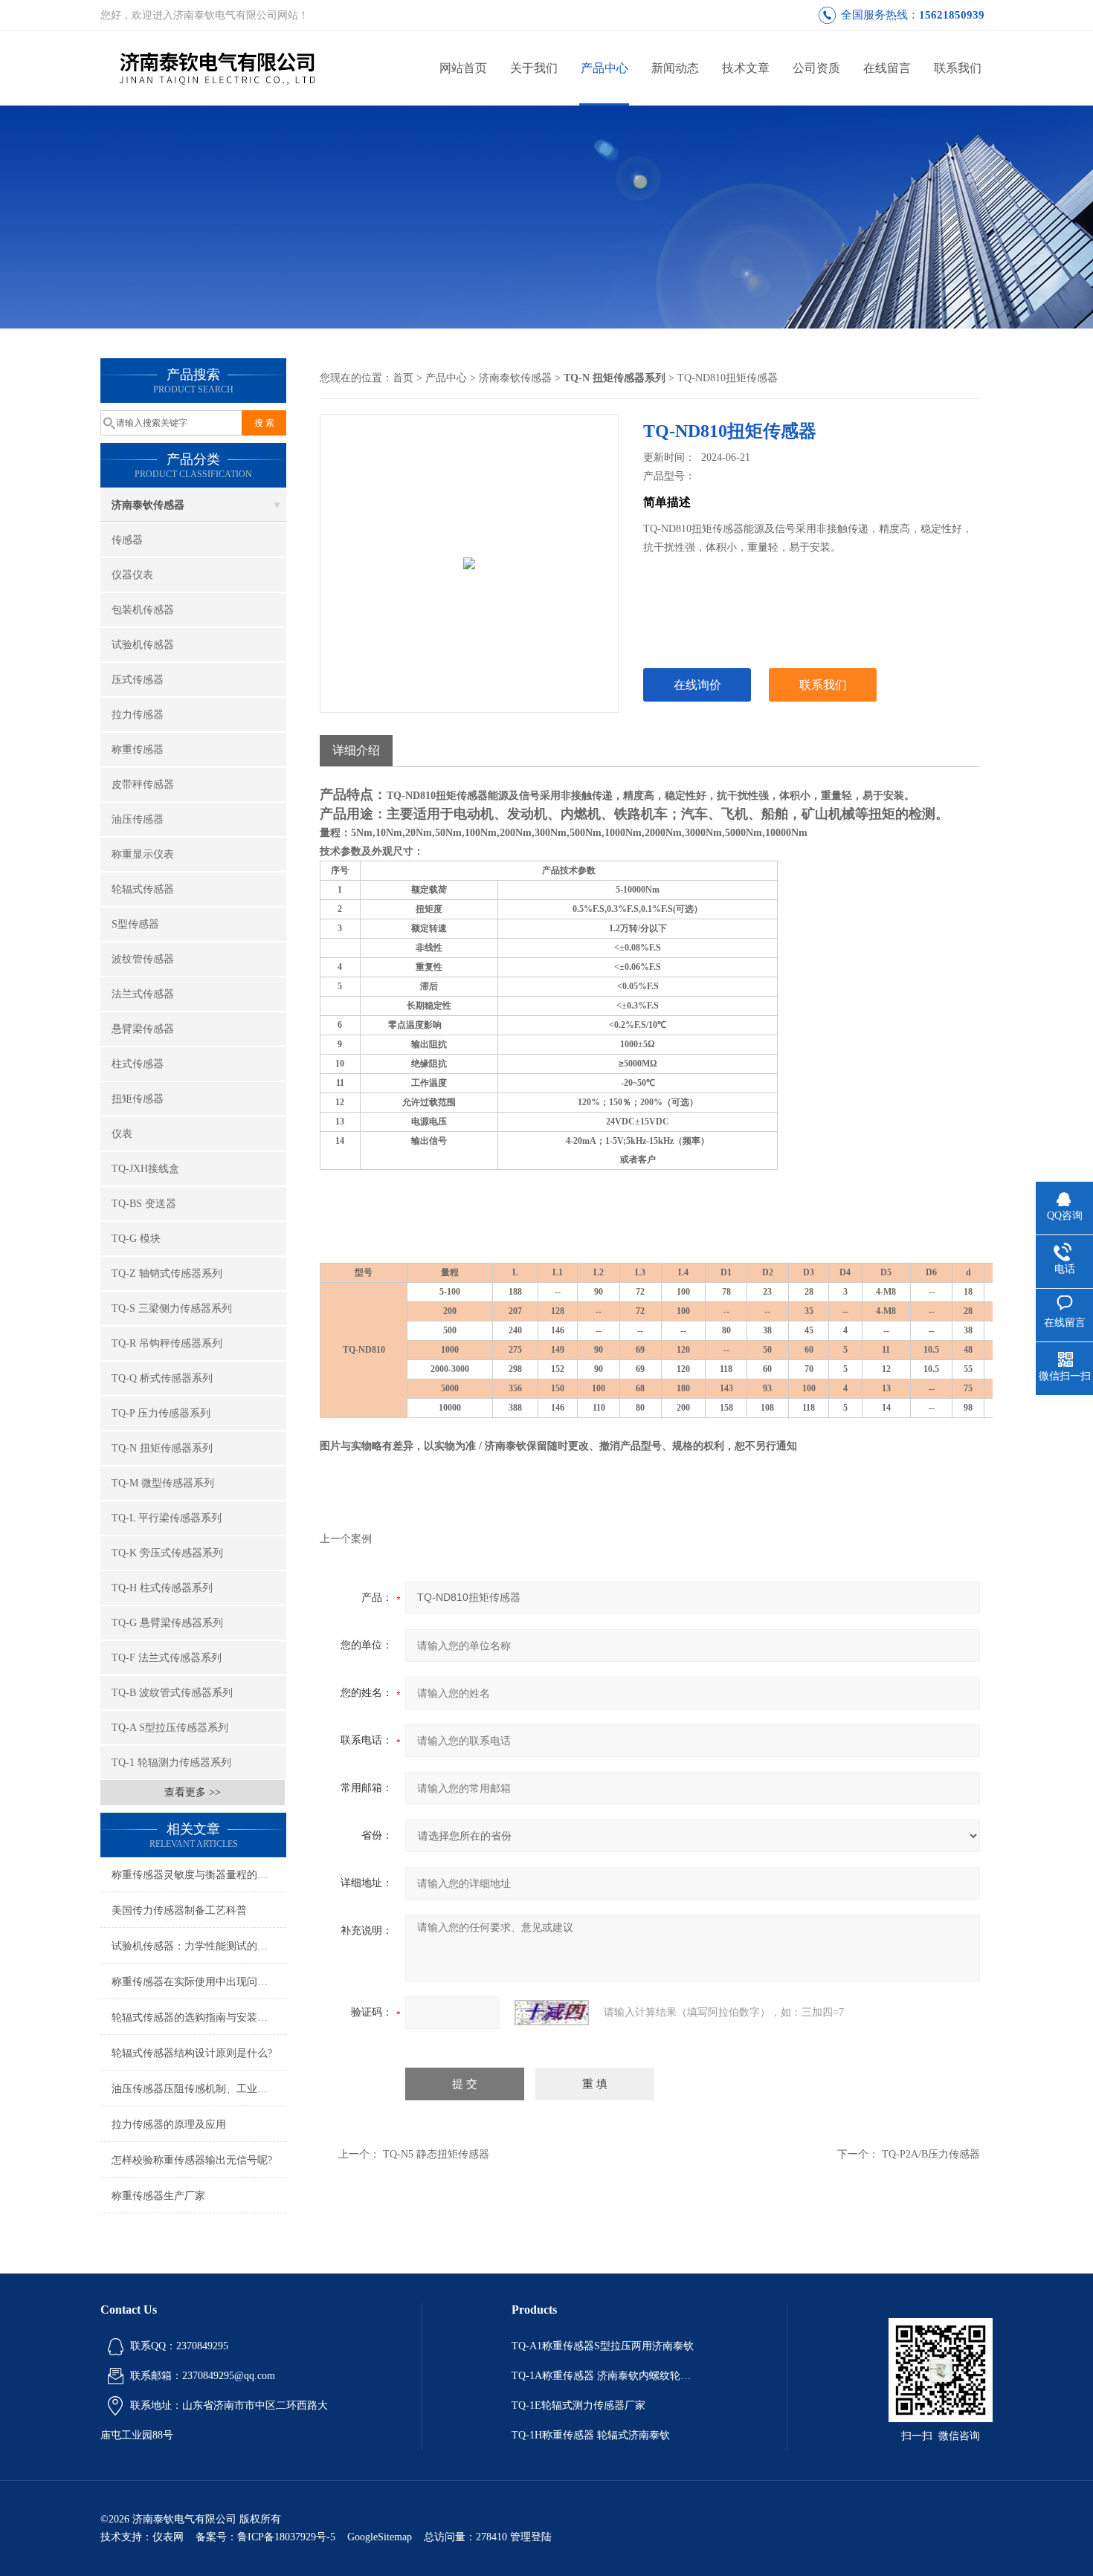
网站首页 (463, 68)
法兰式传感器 (143, 994)
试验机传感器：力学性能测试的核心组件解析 (199, 1946)
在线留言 (887, 68)
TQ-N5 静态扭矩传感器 (436, 2154)
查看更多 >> (193, 1792)
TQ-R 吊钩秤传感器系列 (167, 1343)
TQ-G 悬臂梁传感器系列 (167, 1623)
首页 (403, 378)
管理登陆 (531, 2537)
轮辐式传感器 (143, 889)
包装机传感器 (143, 610)
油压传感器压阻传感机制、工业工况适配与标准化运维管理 (199, 2089)
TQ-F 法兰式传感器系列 (167, 1658)
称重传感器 (138, 750)
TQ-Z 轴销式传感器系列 (167, 1274)
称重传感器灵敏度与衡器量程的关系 (195, 1875)
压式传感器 (138, 680)
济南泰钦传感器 (148, 505)
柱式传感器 (138, 1064)
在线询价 (697, 685)
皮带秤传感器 (143, 784)
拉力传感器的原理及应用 (169, 2124)
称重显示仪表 (143, 854)
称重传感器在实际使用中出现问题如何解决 (199, 1982)
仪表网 (168, 2537)
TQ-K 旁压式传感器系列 (167, 1553)
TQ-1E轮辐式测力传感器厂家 (578, 2405)
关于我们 (534, 68)
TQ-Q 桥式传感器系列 (162, 1378)
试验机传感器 (143, 645)
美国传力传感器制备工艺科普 (179, 1910)
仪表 (122, 1134)
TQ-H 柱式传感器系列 (162, 1588)
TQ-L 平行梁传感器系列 (167, 1518)
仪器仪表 (132, 575)
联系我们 (958, 68)
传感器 (127, 540)
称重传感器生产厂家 (158, 2196)
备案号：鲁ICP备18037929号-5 (265, 2537)
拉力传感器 (138, 715)
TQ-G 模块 (136, 1239)
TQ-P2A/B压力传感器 (931, 2154)
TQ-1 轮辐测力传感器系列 (171, 1763)
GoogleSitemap (380, 2537)
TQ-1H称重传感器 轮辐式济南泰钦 (591, 2435)
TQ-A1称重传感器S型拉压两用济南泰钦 (603, 2346)
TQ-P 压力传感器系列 (161, 1413)
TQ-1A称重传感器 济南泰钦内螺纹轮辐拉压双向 (604, 2376)
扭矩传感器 (138, 1099)
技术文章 (746, 68)
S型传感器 (135, 924)
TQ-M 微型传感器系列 (163, 1483)
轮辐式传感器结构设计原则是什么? (192, 2053)
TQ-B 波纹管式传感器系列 (172, 1693)
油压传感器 (138, 819)
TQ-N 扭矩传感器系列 (162, 1448)
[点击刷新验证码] (552, 2013)
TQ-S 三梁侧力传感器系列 (172, 1308)
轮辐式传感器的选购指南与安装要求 (195, 2017)
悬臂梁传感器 (143, 1029)
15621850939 (952, 15)
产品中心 (604, 68)
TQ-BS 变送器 (144, 1204)
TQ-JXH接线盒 (145, 1169)
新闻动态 (675, 68)
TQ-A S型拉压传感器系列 (170, 1728)
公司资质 (816, 68)
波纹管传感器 (143, 959)
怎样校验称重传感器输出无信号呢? (192, 2160)
